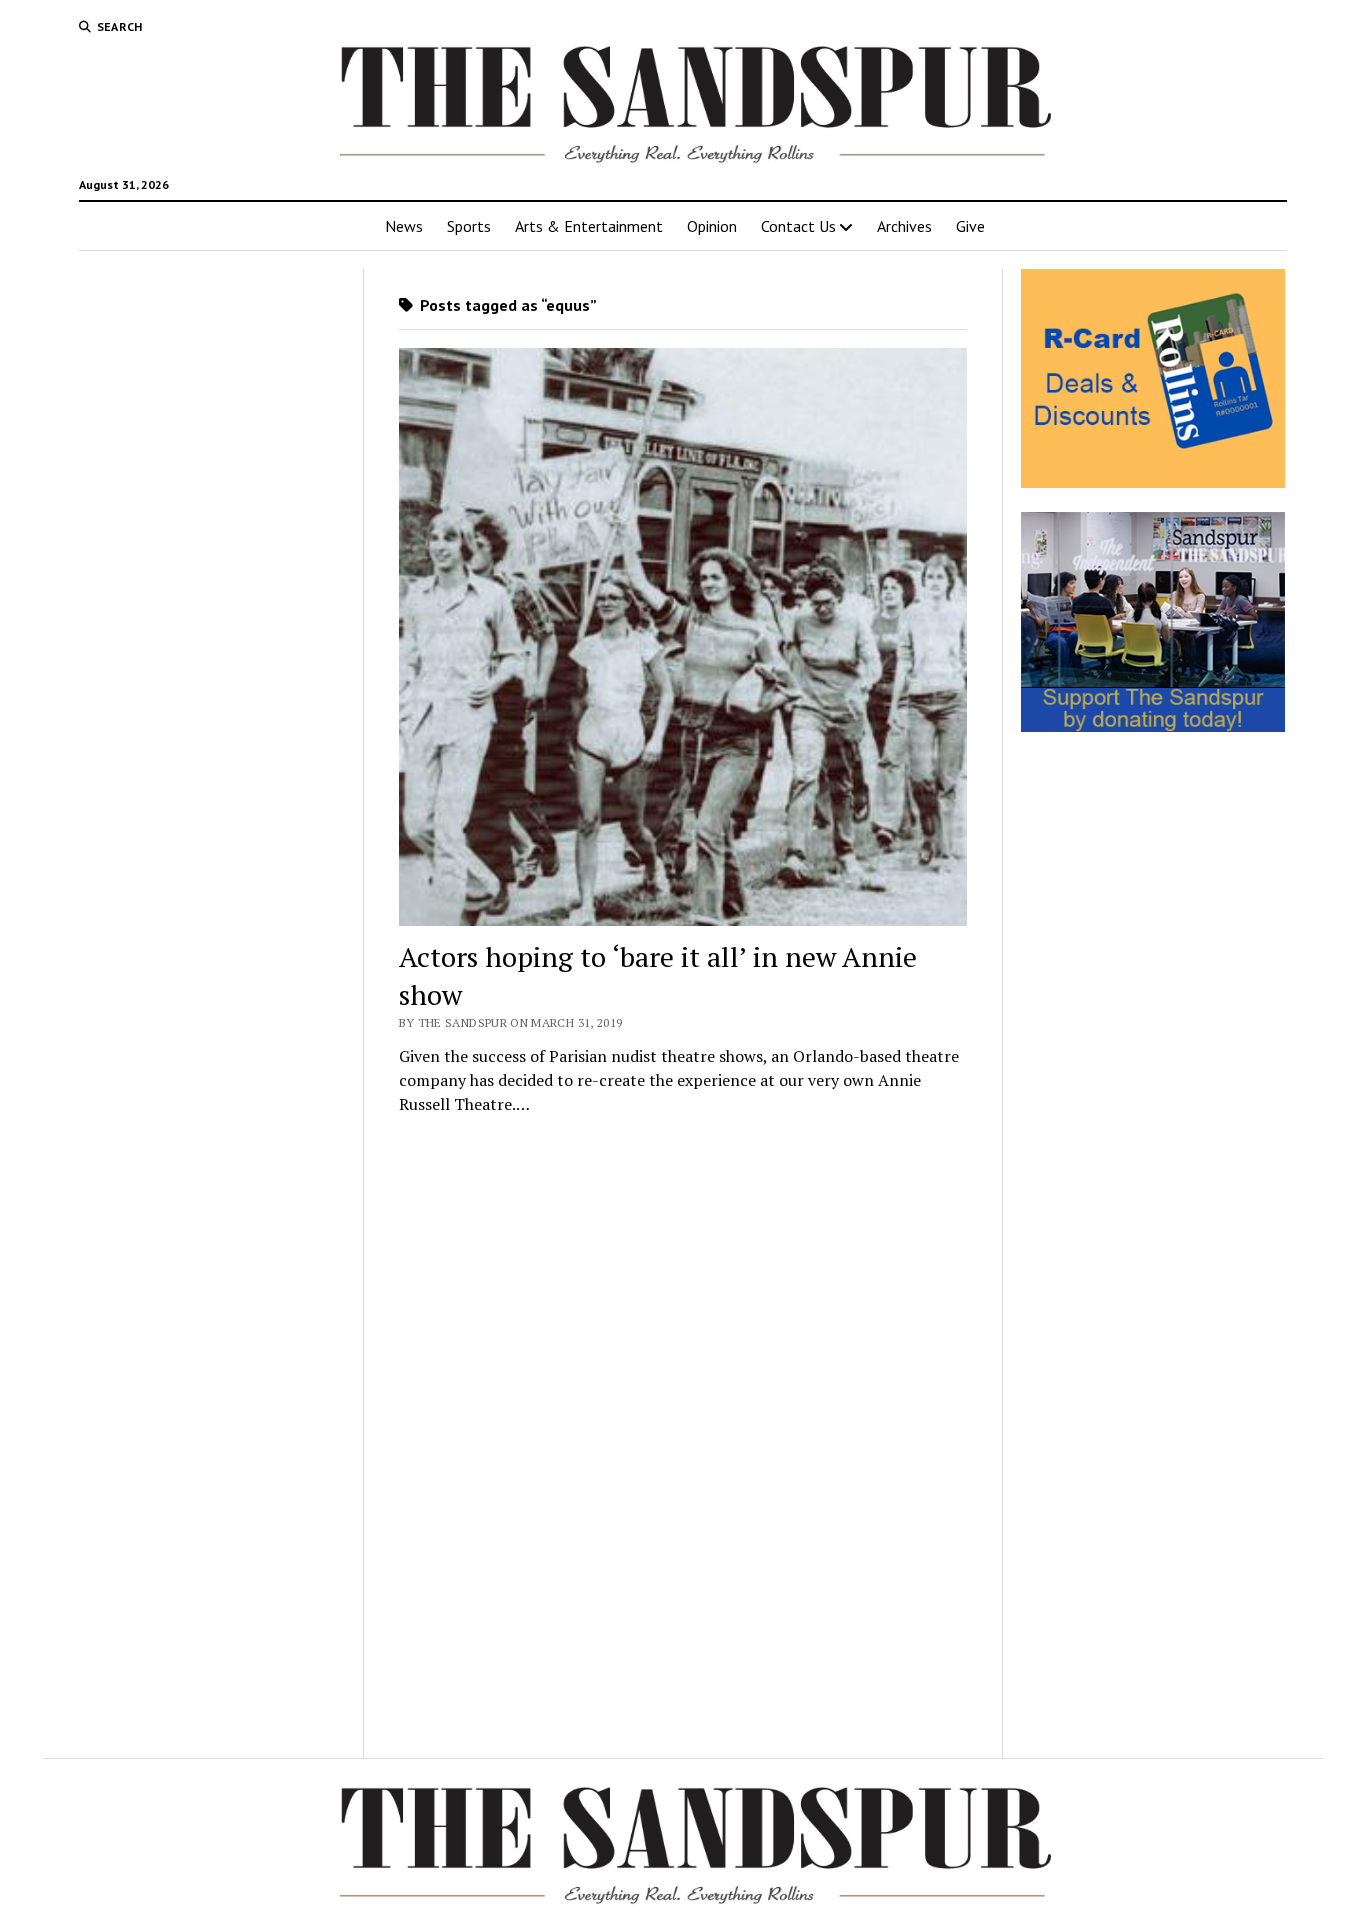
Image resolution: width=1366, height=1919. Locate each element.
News (404, 226)
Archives (904, 226)
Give (970, 226)
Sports (469, 226)
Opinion (712, 226)
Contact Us (798, 226)
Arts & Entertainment (589, 226)
